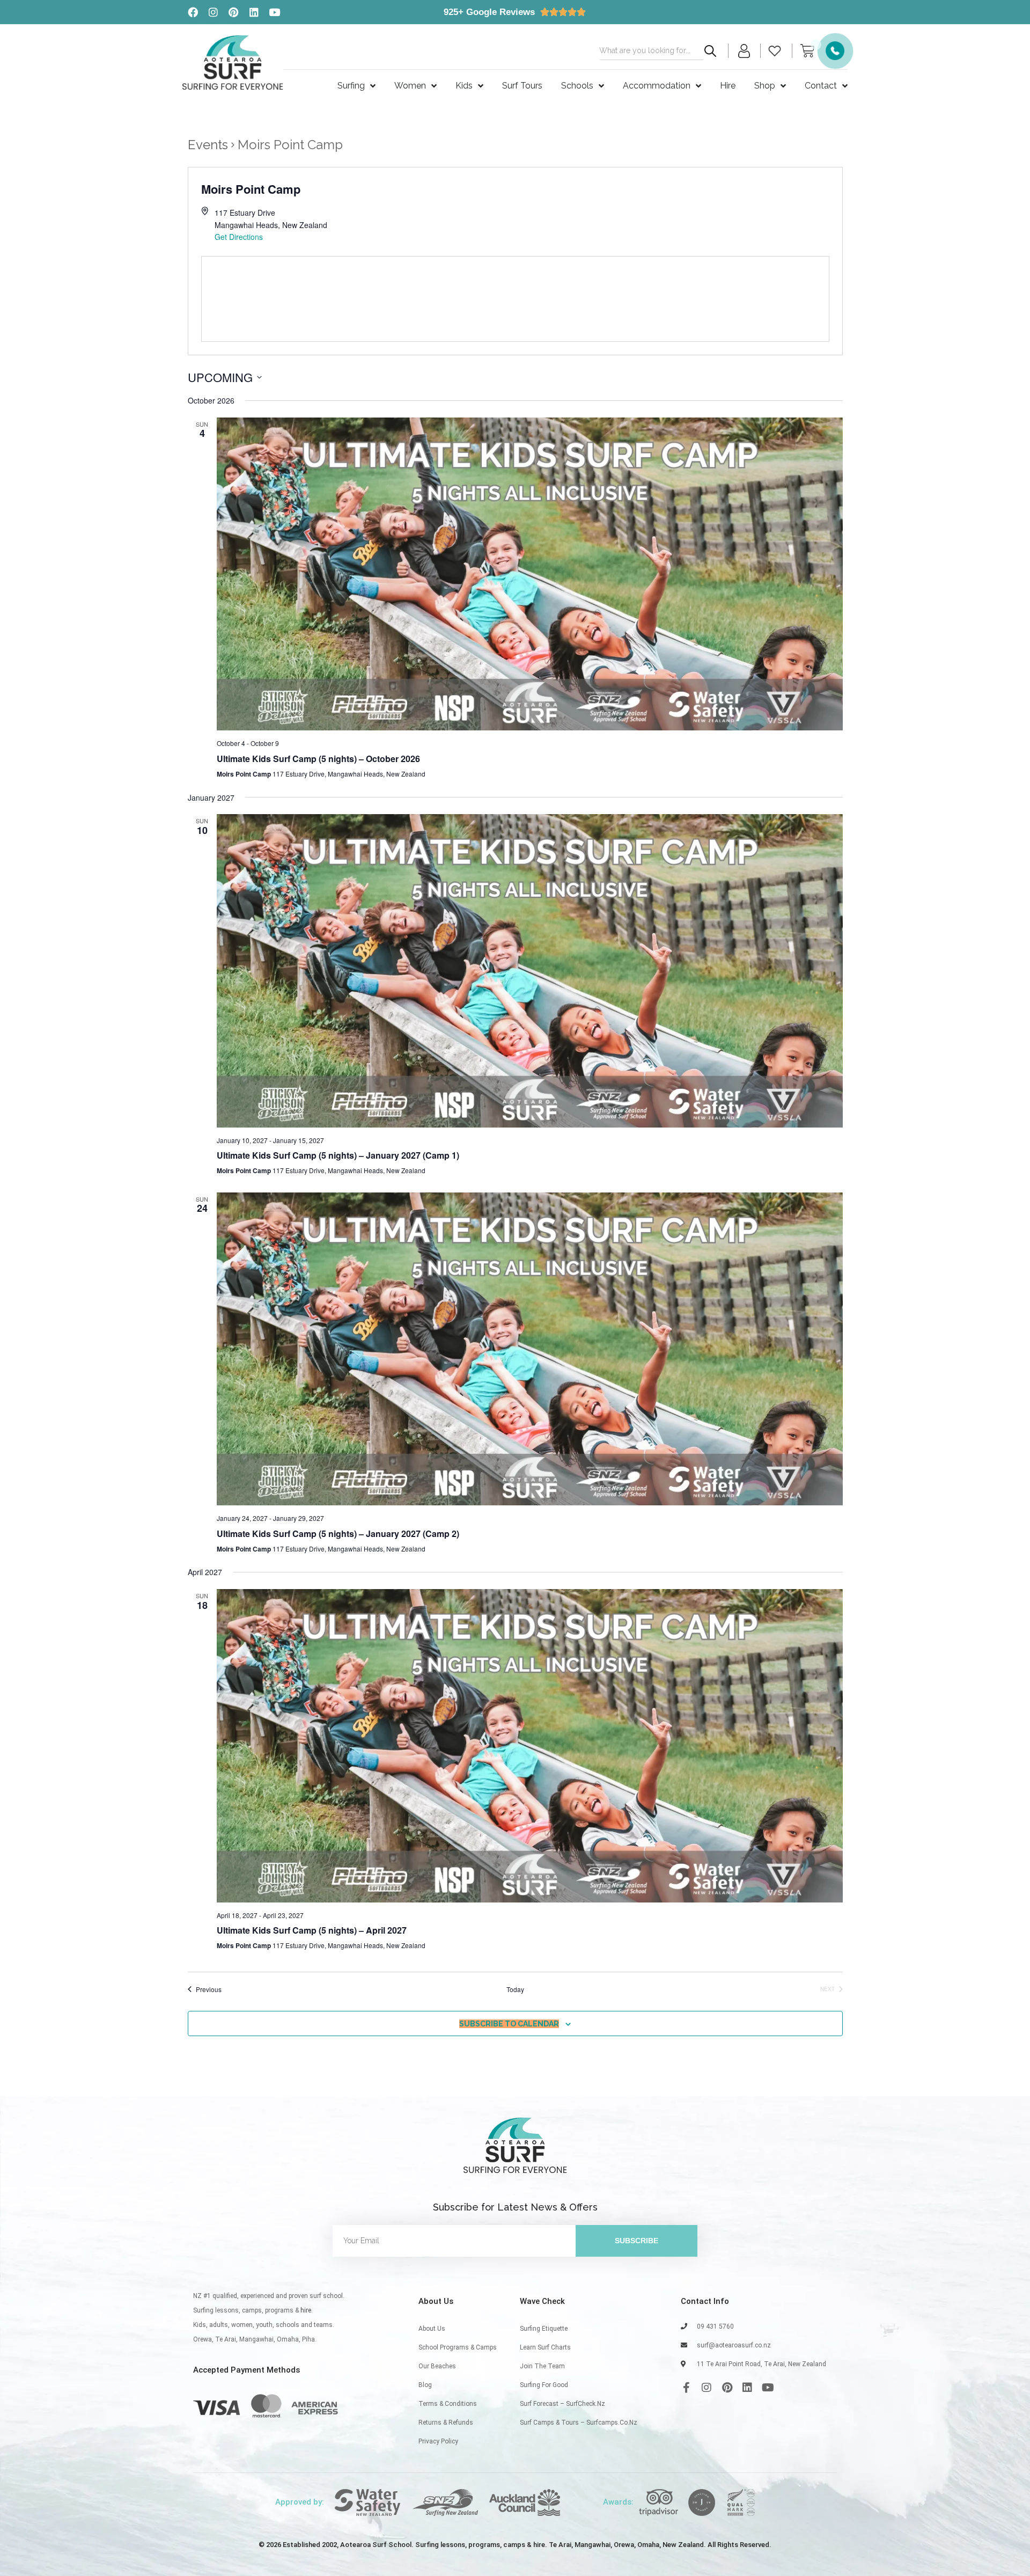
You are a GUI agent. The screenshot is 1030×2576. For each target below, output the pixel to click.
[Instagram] (213, 12)
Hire (728, 86)
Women (410, 86)
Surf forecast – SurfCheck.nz (562, 2404)
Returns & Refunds (446, 2423)
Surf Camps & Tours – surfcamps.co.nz (579, 2423)
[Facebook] (193, 12)
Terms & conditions (448, 2404)
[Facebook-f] (686, 2388)
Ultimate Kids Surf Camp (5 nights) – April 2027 (312, 1930)
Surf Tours (522, 86)
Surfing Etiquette (544, 2329)
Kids (464, 86)
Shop (765, 86)
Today (515, 1989)
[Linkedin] (254, 12)
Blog (425, 2385)
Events (208, 145)
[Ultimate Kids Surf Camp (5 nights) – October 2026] (530, 574)
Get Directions (239, 237)
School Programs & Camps (458, 2347)
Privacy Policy (438, 2441)
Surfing (351, 86)
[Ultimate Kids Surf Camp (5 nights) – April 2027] (530, 1746)
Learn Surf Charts (545, 2347)
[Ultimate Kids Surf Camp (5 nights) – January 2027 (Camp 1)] (530, 971)
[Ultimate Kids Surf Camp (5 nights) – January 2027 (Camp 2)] (530, 1349)
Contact (821, 86)
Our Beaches (437, 2366)
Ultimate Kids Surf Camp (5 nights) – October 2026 (318, 759)
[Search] (710, 51)
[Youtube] (274, 12)
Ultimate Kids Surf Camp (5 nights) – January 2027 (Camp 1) (338, 1155)
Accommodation (657, 86)
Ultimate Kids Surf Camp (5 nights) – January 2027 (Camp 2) (338, 1534)
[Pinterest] (233, 12)
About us (432, 2329)
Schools (577, 86)
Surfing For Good (544, 2385)
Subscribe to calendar (509, 2024)
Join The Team (542, 2366)
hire (306, 2310)
